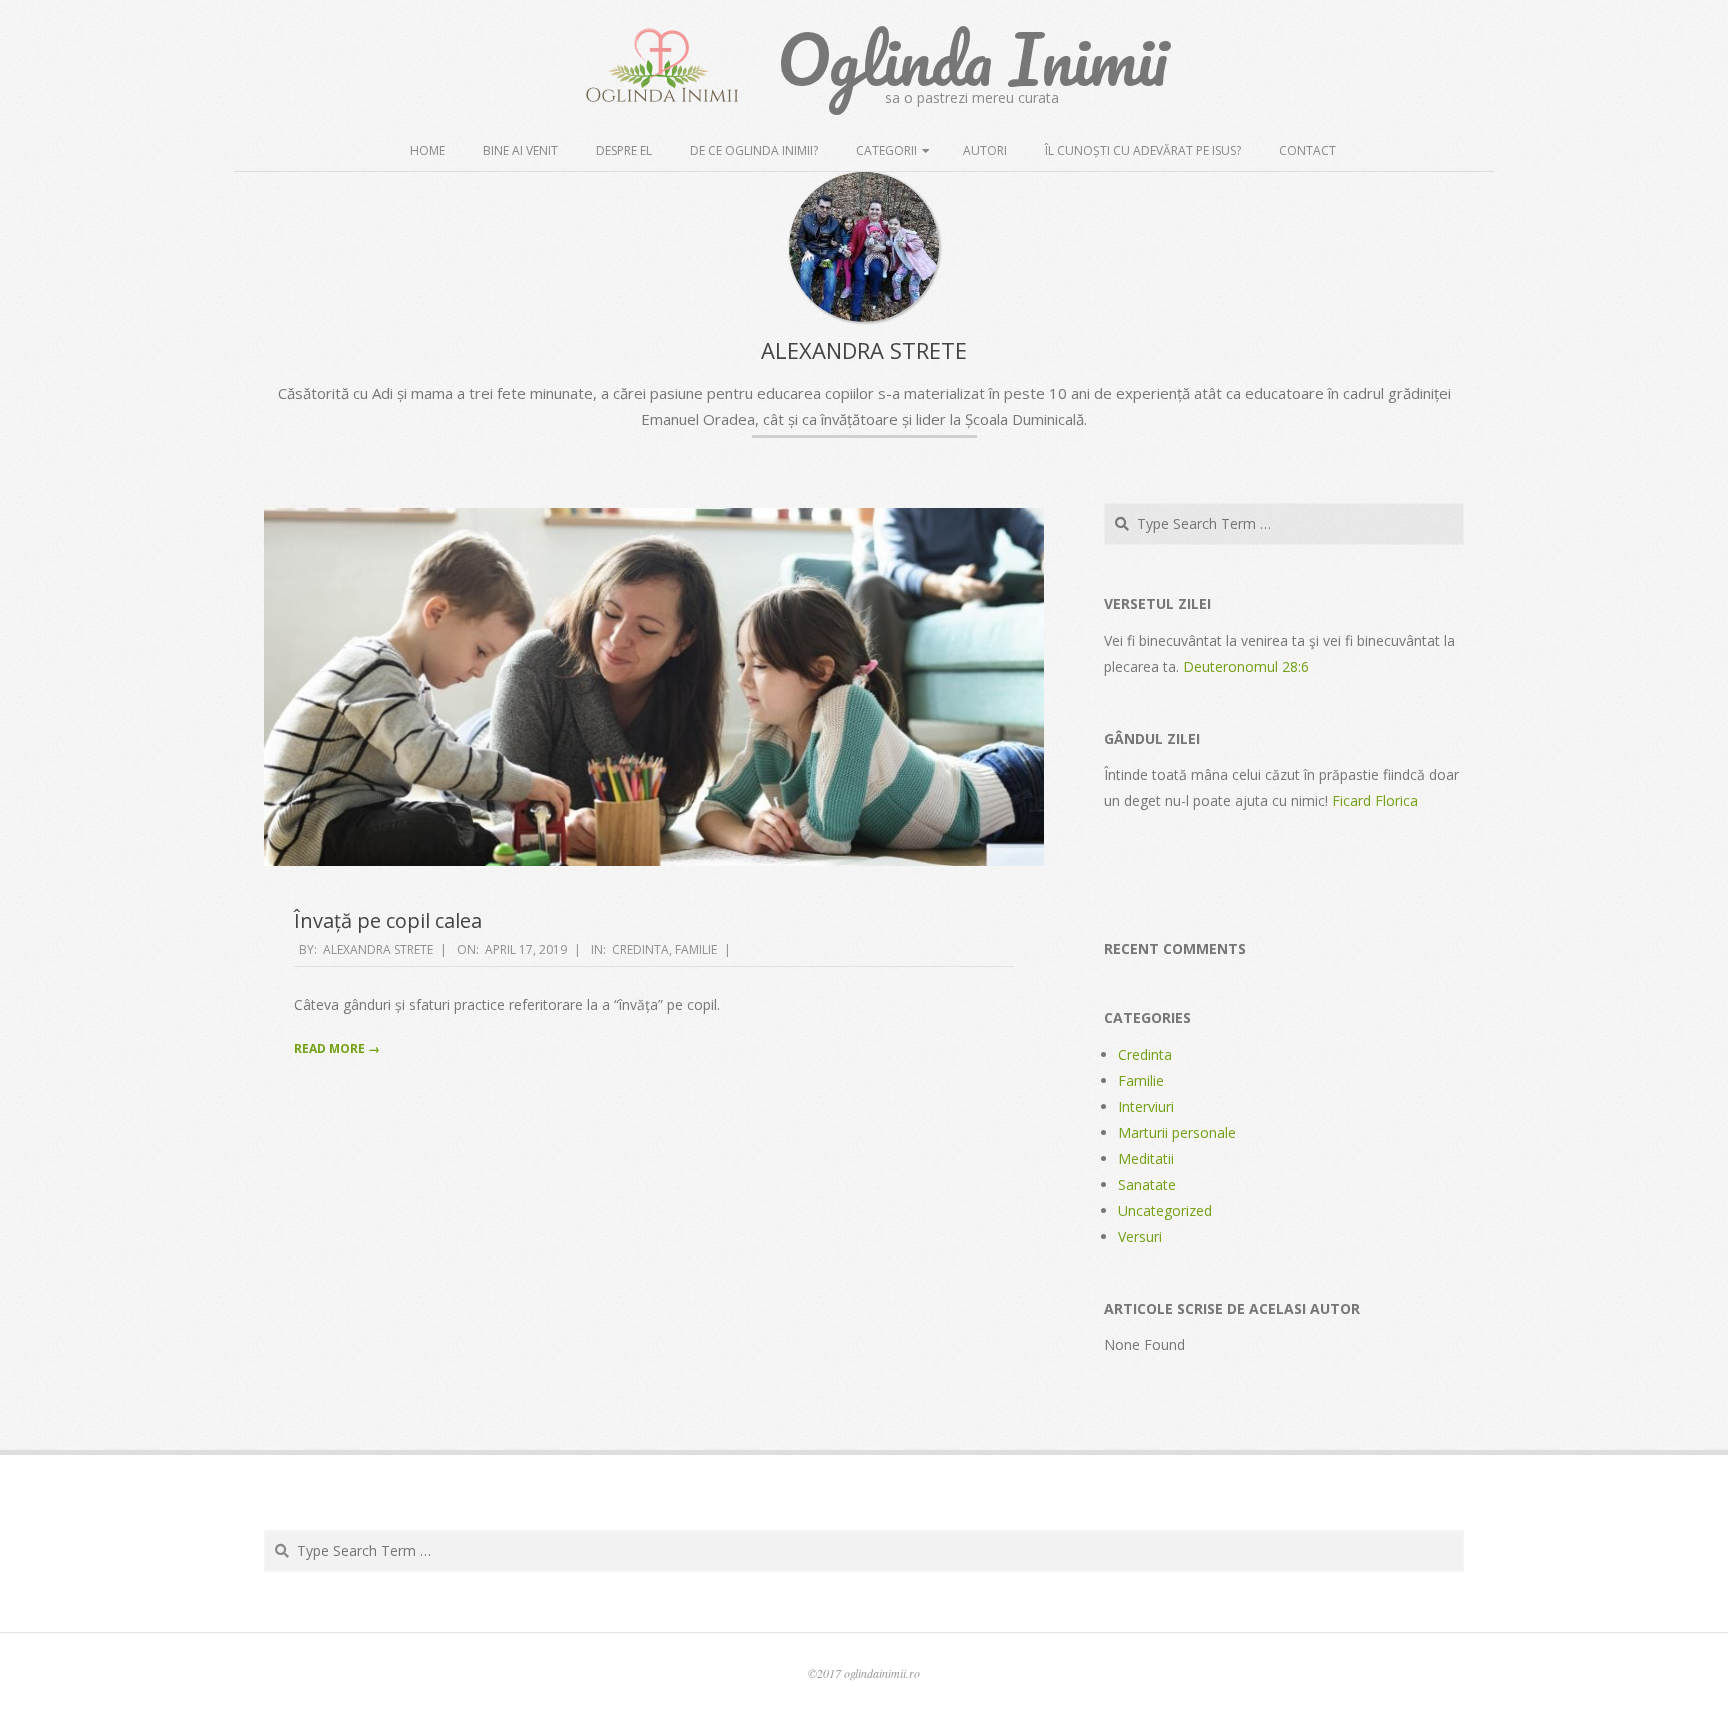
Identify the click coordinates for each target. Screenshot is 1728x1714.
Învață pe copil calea (388, 920)
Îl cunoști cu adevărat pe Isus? (1143, 150)
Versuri (1140, 1236)
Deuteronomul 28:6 (1246, 666)
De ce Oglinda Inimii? (754, 150)
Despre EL (624, 150)
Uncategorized (1165, 1210)
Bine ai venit (520, 150)
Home (427, 150)
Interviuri (1146, 1106)
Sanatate (1147, 1184)
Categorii (886, 150)
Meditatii (1146, 1158)
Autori (985, 150)
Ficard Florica (1375, 800)
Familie (696, 949)
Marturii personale (1177, 1132)
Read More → (337, 1048)
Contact (1307, 150)
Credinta (640, 949)
